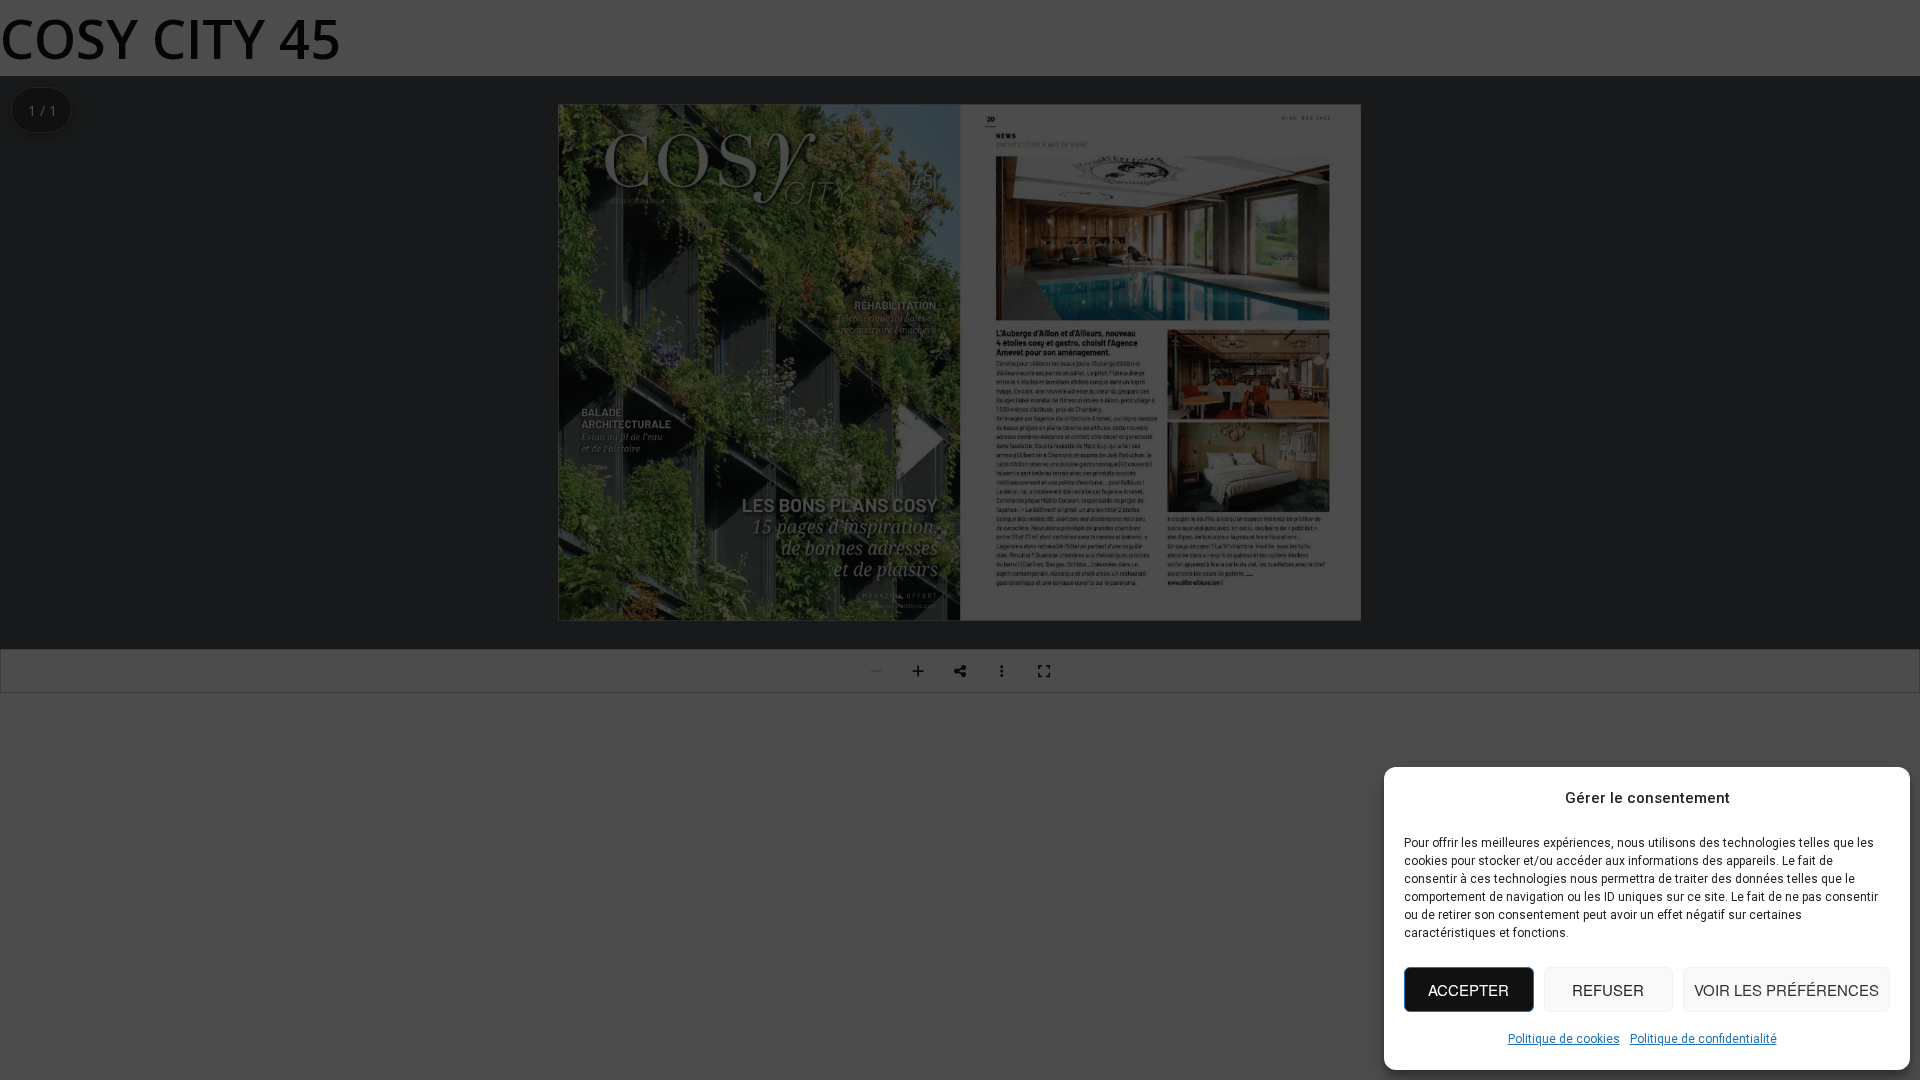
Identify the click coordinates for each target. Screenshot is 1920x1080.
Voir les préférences (1786, 989)
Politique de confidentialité (1703, 1039)
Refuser (1608, 989)
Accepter (1468, 989)
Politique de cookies (1564, 1039)
